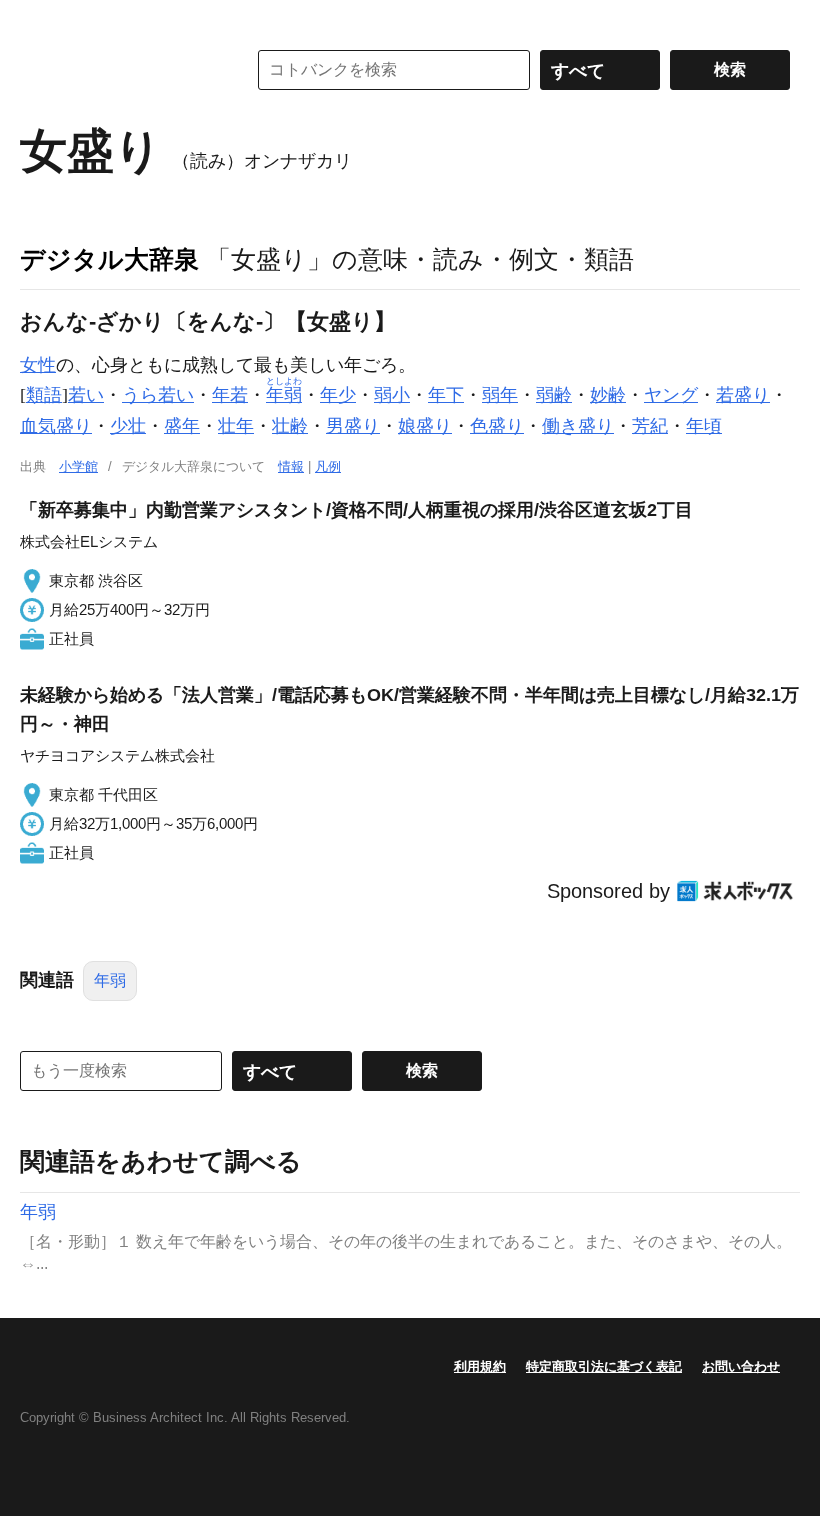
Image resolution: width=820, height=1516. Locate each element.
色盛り (497, 426)
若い (86, 395)
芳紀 (650, 426)
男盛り (353, 426)
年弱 (110, 980)
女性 (38, 365)
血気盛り (56, 426)
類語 (44, 395)
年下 (446, 395)
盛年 (182, 426)
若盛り (743, 395)
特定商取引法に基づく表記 (604, 1366)
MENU (40, 20)
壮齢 (290, 426)
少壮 (128, 426)
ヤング (671, 395)
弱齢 (554, 395)
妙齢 (608, 395)
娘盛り (425, 426)
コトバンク (119, 70)
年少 (338, 395)
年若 (230, 395)
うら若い (158, 395)
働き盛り (578, 426)
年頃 (704, 426)
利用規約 (480, 1366)
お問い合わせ (741, 1366)
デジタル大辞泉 (109, 259)
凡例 (328, 466)
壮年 (236, 426)
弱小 (392, 395)
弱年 (500, 395)
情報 (291, 466)
